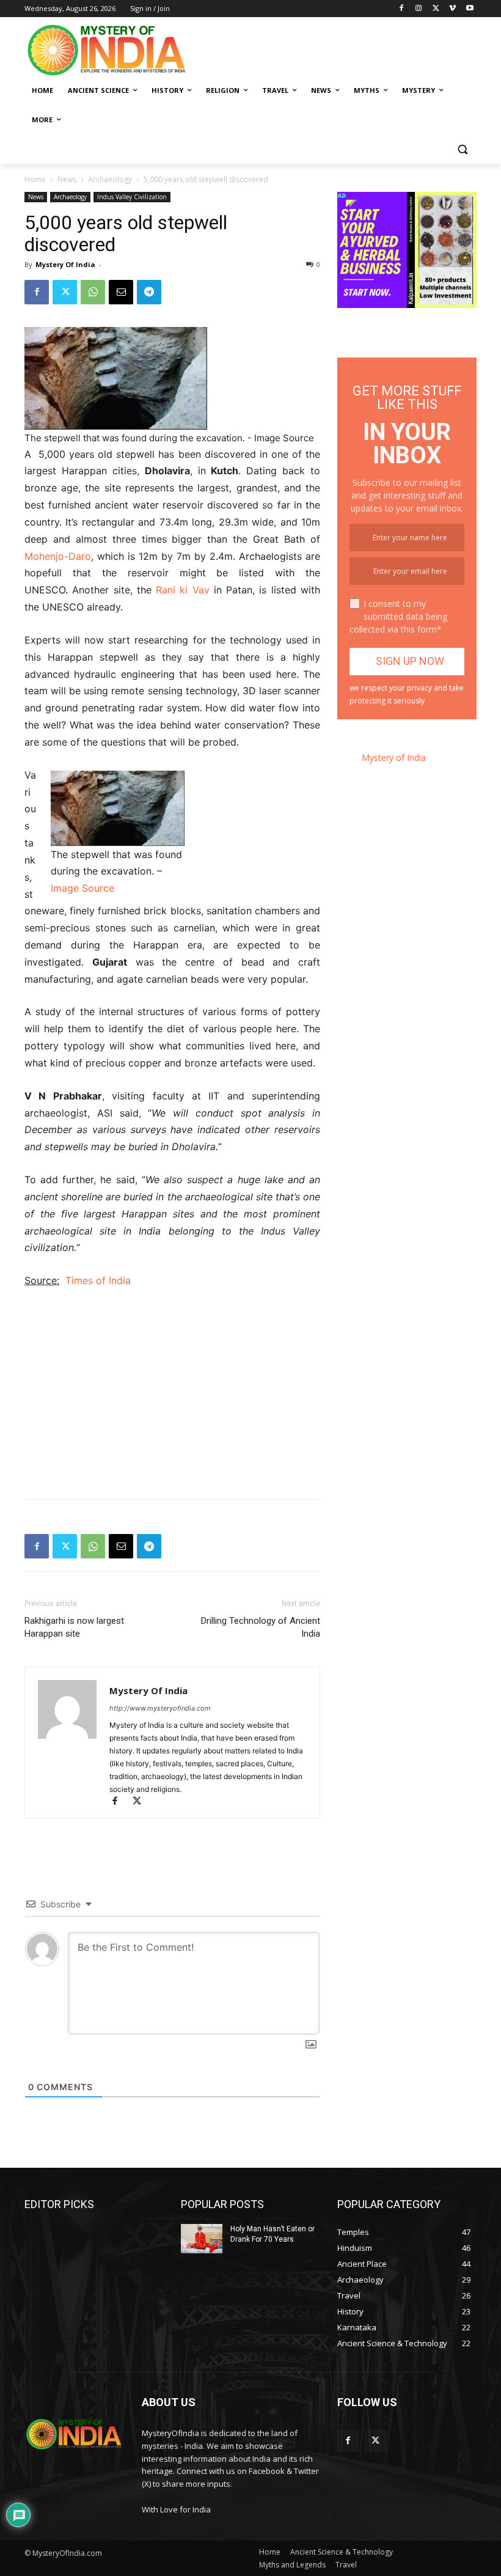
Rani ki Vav (183, 590)
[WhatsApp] (93, 292)
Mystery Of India (65, 264)
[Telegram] (149, 292)
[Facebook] (402, 9)
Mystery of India (394, 758)
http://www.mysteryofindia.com (160, 1708)
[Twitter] (436, 9)
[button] (462, 149)
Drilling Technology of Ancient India (261, 1627)
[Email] (121, 292)
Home (35, 179)
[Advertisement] (334, 48)
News (67, 179)
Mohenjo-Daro (58, 556)
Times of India (98, 1280)
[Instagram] (419, 9)
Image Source (82, 888)
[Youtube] (470, 9)
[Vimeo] (452, 9)
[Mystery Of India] (108, 50)
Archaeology (110, 179)
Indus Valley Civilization (132, 197)
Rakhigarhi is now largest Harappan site (74, 1627)
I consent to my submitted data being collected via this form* (398, 616)
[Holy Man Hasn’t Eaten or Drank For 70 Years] (202, 2239)
